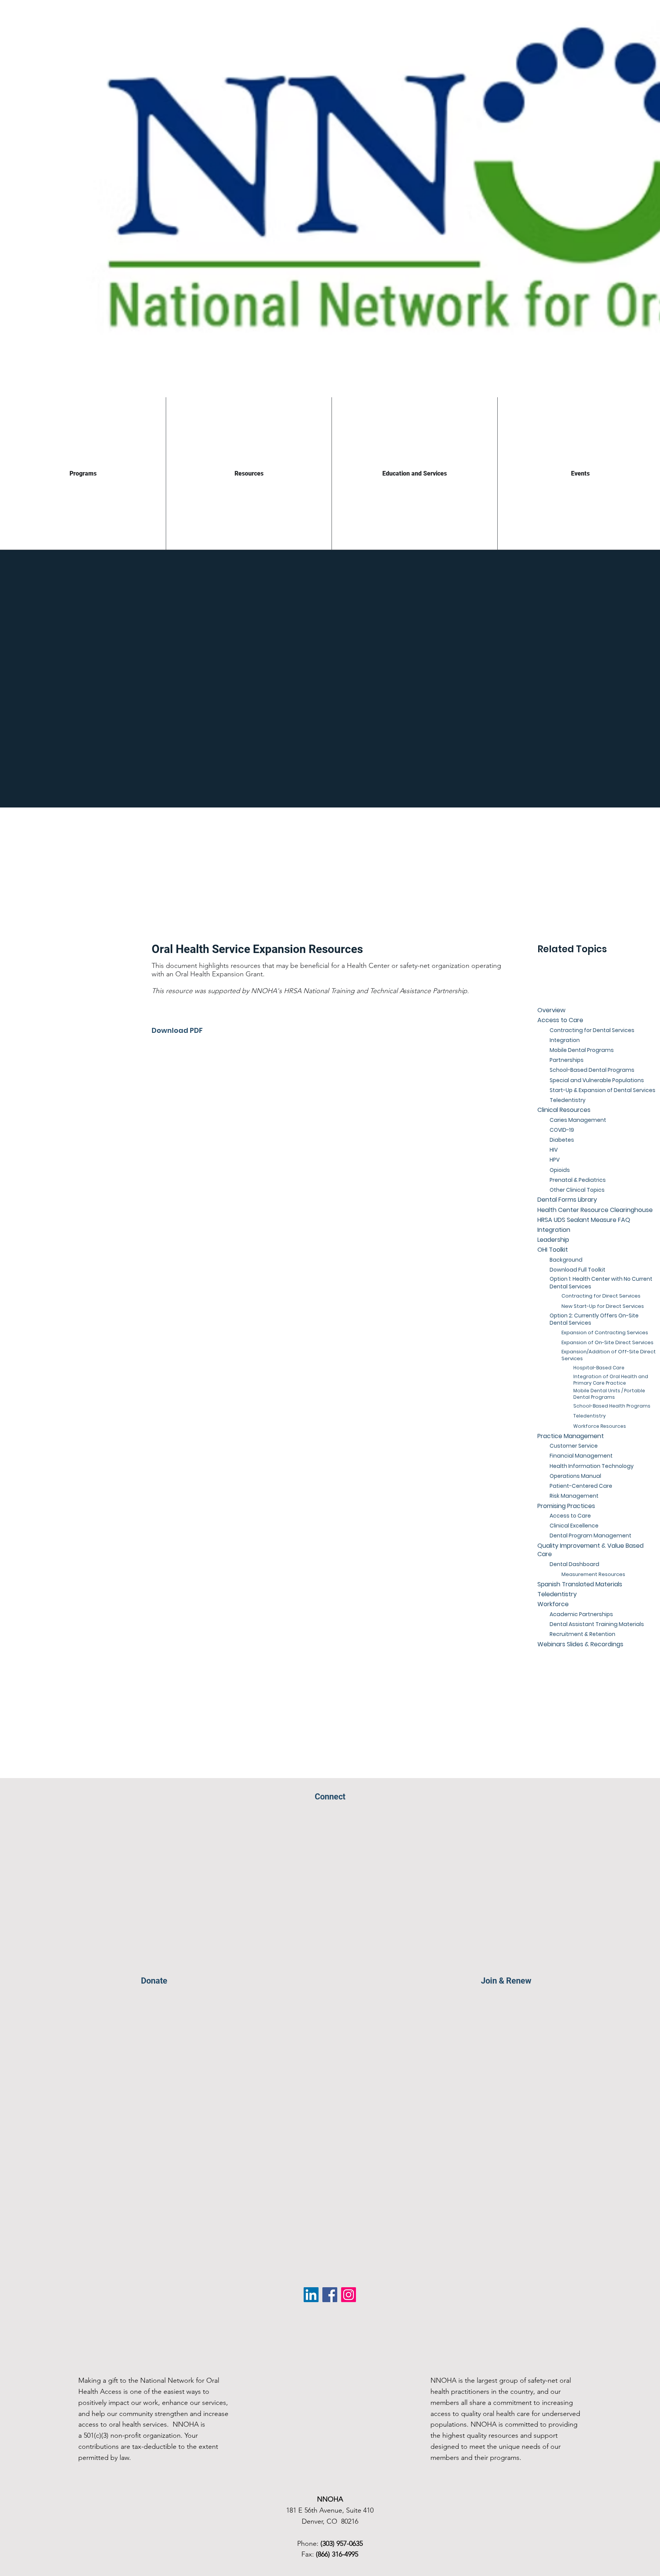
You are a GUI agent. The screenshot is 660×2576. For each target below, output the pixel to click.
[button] (615, 961)
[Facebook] (330, 2295)
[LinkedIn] (311, 2295)
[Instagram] (349, 2295)
